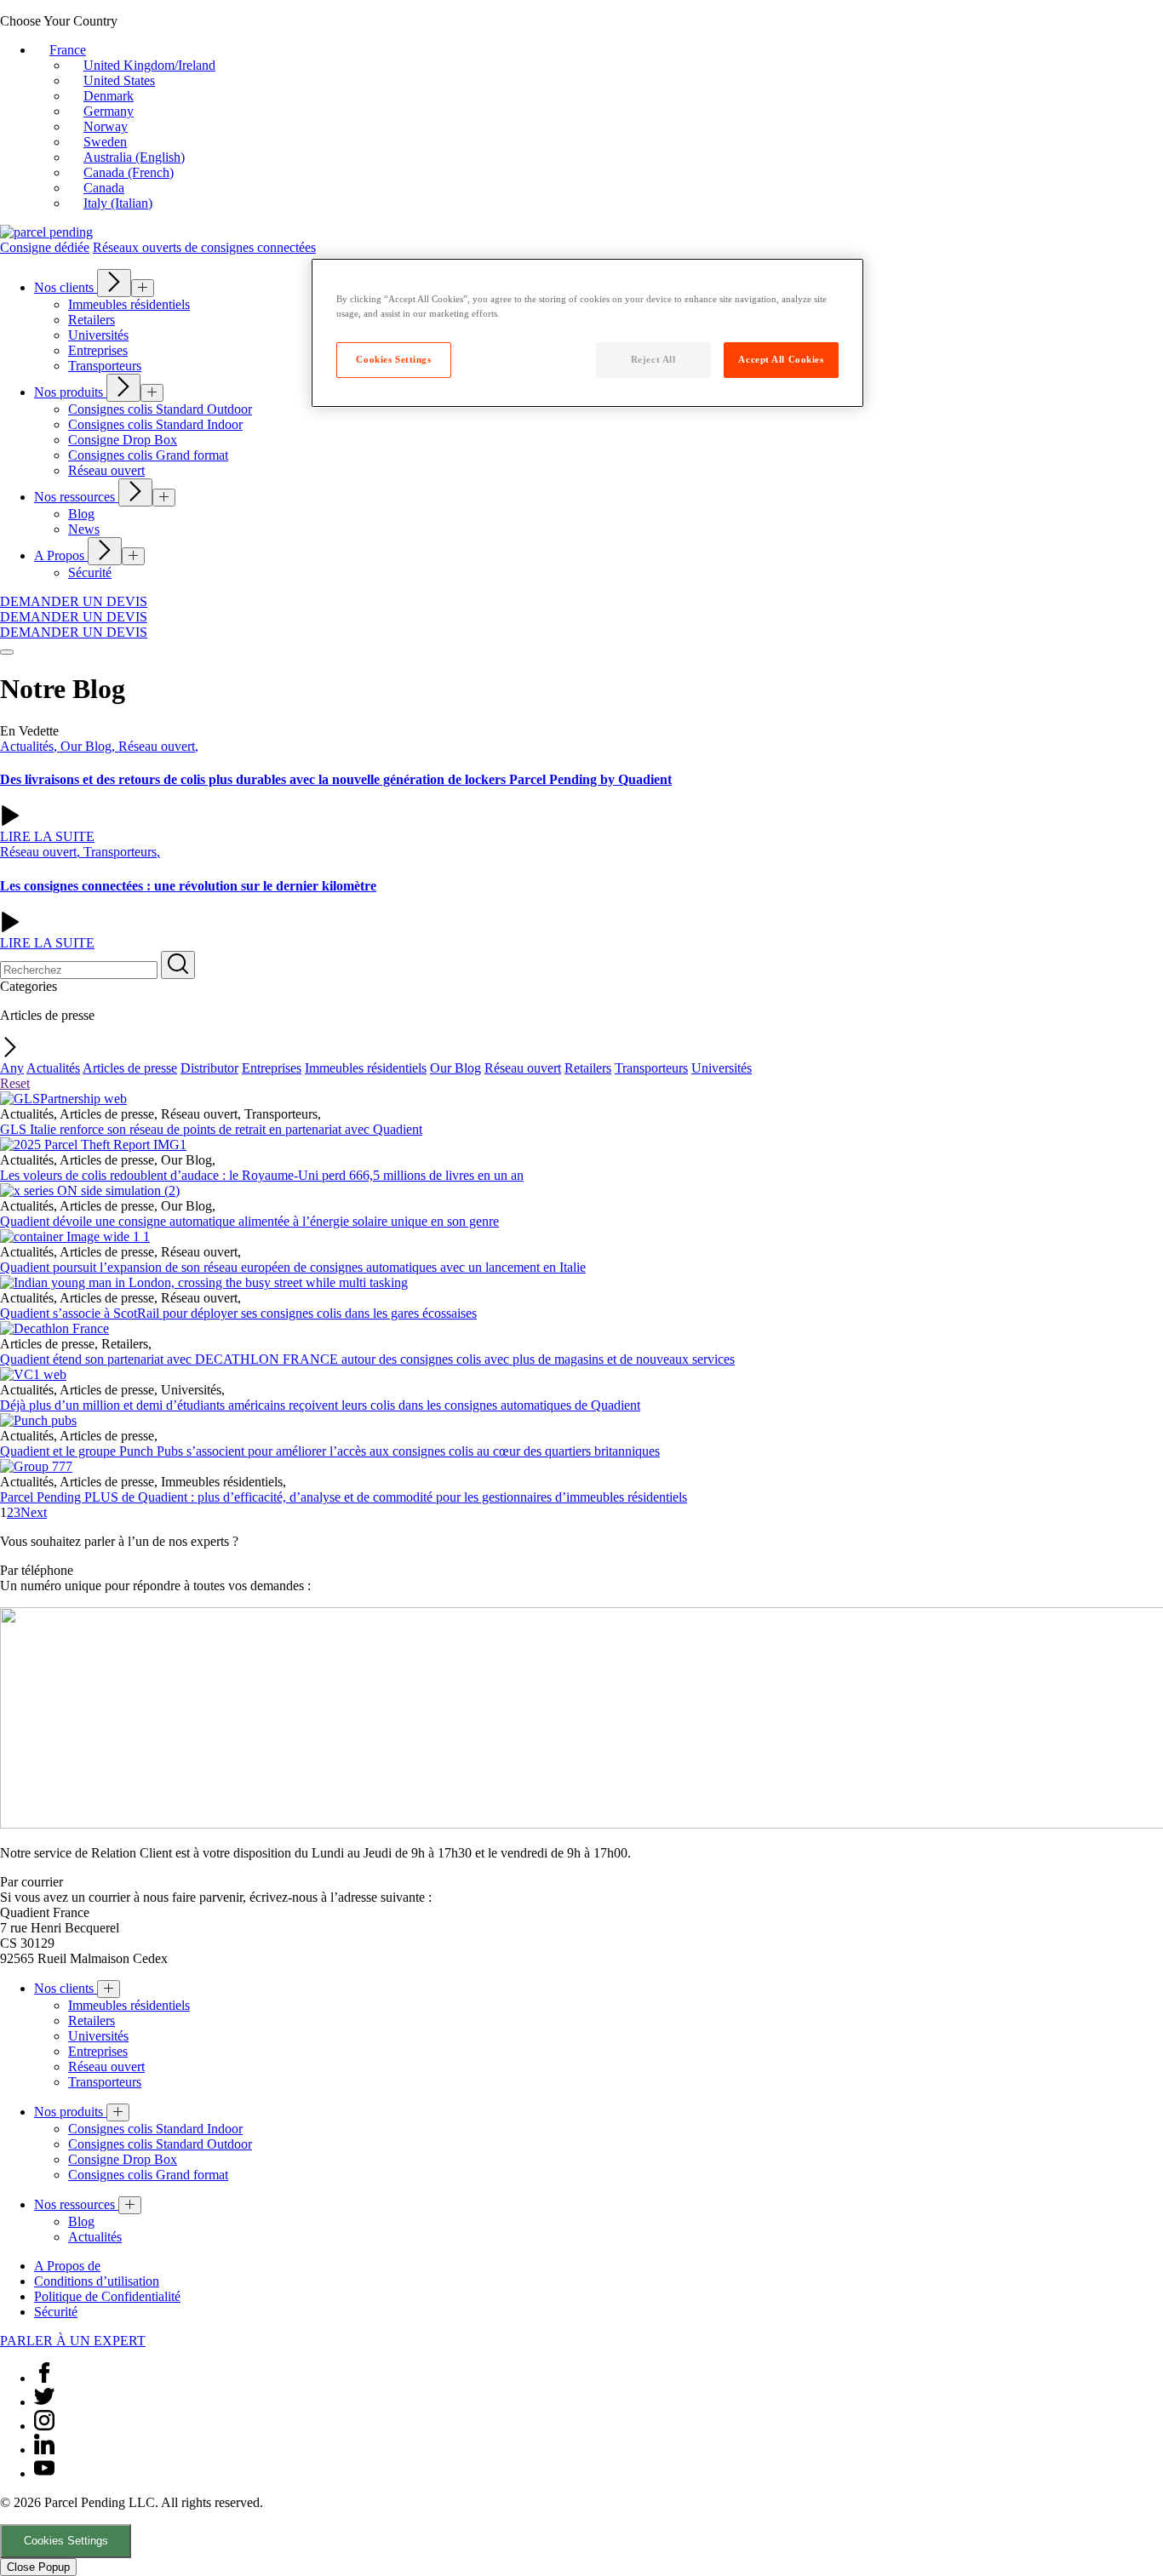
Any (12, 1068)
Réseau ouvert (523, 1068)
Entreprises (272, 1068)
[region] (587, 333)
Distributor (209, 1068)
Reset (15, 1083)
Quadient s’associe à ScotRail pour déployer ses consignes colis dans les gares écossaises (238, 1313)
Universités (722, 1068)
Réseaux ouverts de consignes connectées (204, 247)
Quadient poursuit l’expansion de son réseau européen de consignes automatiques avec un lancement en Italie (293, 1267)
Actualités (53, 1068)
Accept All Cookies (781, 359)
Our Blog (455, 1068)
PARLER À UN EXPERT (73, 2341)
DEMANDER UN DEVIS (74, 601)
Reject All (653, 359)
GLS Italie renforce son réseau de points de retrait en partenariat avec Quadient (211, 1129)
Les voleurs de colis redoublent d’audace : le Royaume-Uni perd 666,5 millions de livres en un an (262, 1175)
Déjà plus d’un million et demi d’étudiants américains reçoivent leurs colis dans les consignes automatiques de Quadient (320, 1405)
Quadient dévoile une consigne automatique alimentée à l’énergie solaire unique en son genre (249, 1221)
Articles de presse (130, 1068)
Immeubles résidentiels (366, 1068)
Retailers (588, 1068)
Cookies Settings (66, 2541)
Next (34, 1512)
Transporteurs (651, 1068)
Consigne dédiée (45, 247)
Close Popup (38, 2567)
